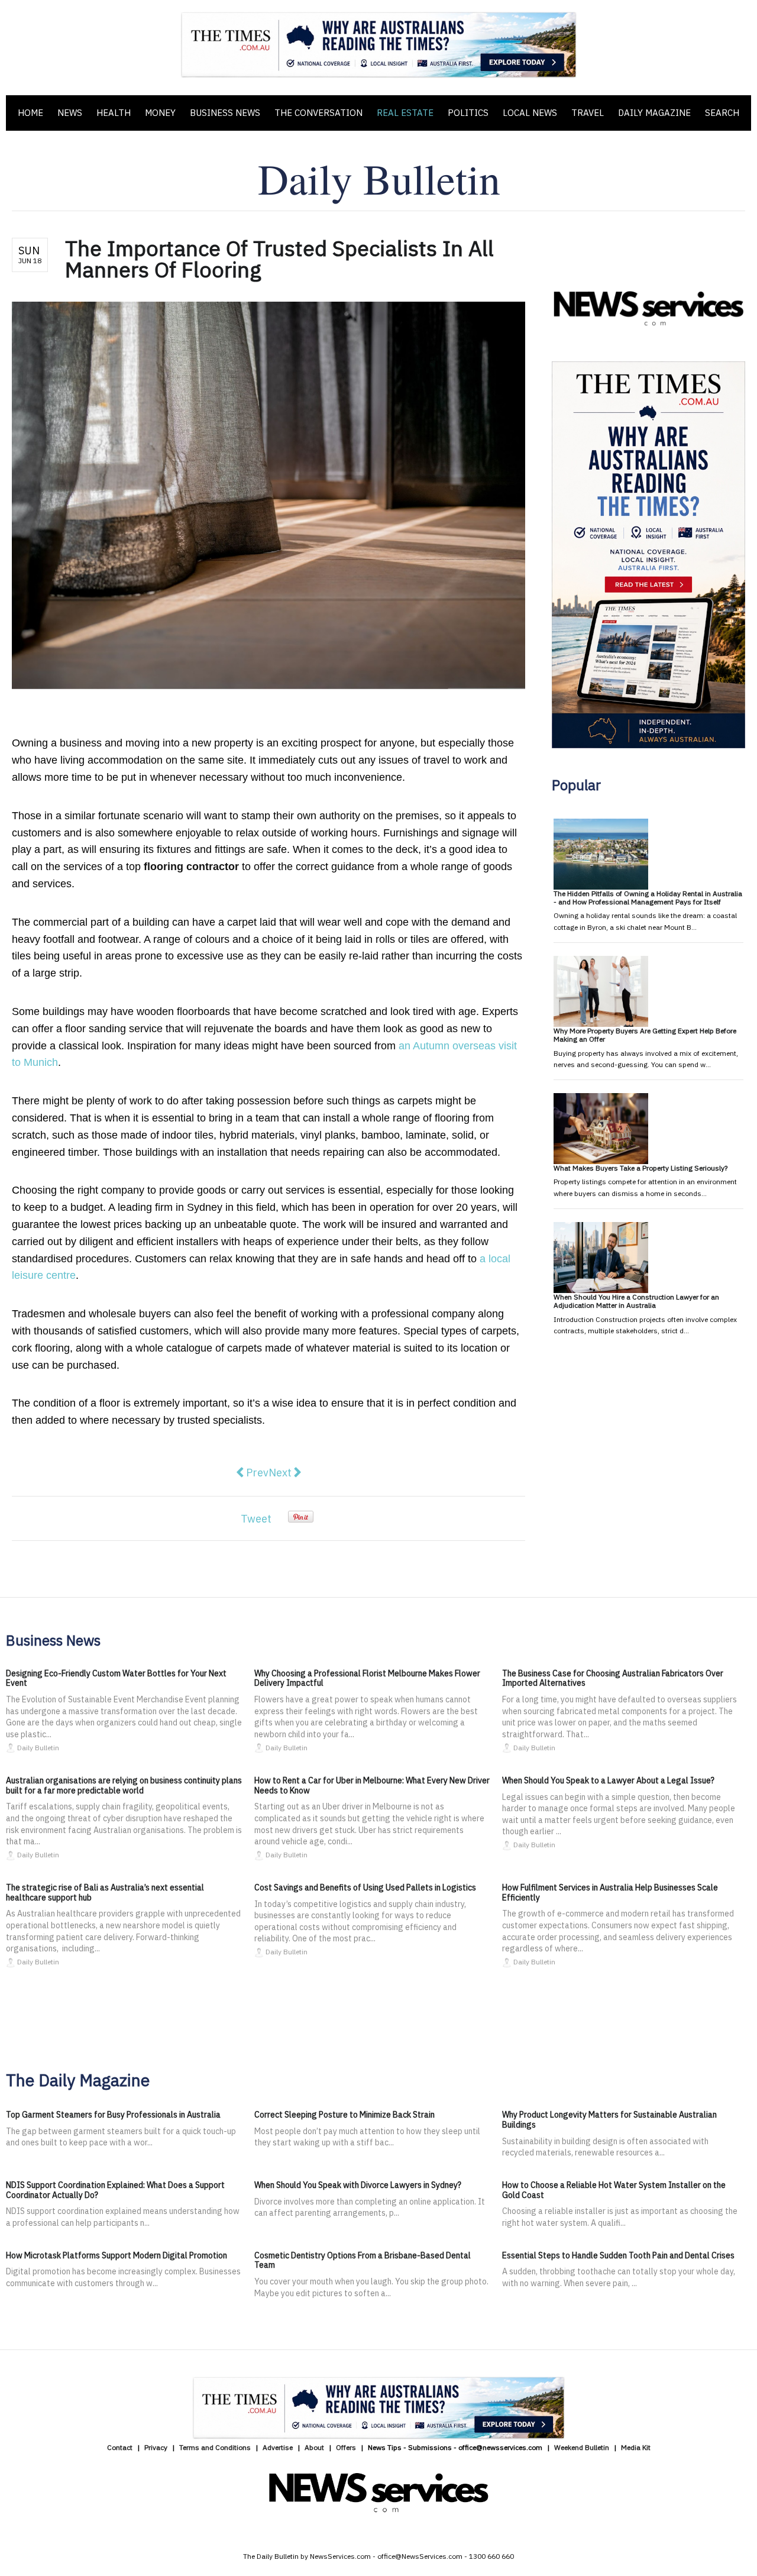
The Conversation (318, 113)
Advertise (278, 2447)
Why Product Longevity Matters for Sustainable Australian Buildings (609, 2120)
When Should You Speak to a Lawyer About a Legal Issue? (608, 1780)
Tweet (256, 1519)
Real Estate (405, 113)
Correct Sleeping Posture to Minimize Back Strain (344, 2115)
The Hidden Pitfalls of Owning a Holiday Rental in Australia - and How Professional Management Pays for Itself (648, 898)
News (70, 113)
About (314, 2447)
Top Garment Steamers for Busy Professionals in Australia (113, 2115)
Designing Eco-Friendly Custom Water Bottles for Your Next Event (116, 1678)
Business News (225, 113)
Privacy (156, 2447)
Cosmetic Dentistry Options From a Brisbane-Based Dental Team (363, 2260)
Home (30, 113)
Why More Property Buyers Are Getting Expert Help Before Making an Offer (645, 1035)
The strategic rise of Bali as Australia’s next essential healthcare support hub (105, 1893)
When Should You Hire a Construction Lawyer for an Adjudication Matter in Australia (636, 1301)
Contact (120, 2447)
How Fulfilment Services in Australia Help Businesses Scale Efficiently (610, 1893)
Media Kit (636, 2447)
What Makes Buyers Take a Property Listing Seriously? (640, 1168)
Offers (346, 2447)
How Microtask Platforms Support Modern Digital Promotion (117, 2255)
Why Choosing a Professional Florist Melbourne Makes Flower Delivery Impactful (367, 1678)
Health (114, 113)
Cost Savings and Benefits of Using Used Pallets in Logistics (365, 1887)
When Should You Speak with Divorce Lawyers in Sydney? (358, 2185)
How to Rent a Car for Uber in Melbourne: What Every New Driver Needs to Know (372, 1785)
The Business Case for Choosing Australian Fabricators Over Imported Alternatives (613, 1678)
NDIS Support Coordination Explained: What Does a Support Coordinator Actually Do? (115, 2190)
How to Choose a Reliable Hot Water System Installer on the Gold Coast (614, 2190)
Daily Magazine (654, 113)
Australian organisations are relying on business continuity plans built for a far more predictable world (124, 1785)
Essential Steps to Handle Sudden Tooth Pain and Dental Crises (618, 2255)
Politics (468, 113)
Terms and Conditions (215, 2447)
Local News (530, 113)
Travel (588, 113)
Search (722, 113)
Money (160, 113)
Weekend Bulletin (582, 2447)
